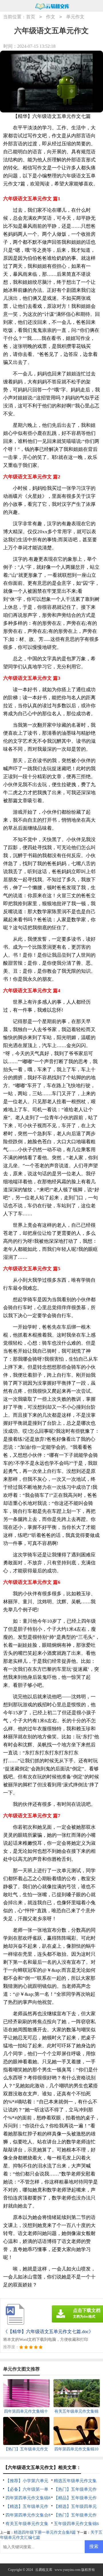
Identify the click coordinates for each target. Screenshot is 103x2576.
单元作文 (75, 17)
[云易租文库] (52, 6)
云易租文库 (44, 2570)
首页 (31, 17)
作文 (51, 17)
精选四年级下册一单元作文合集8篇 (45, 2532)
